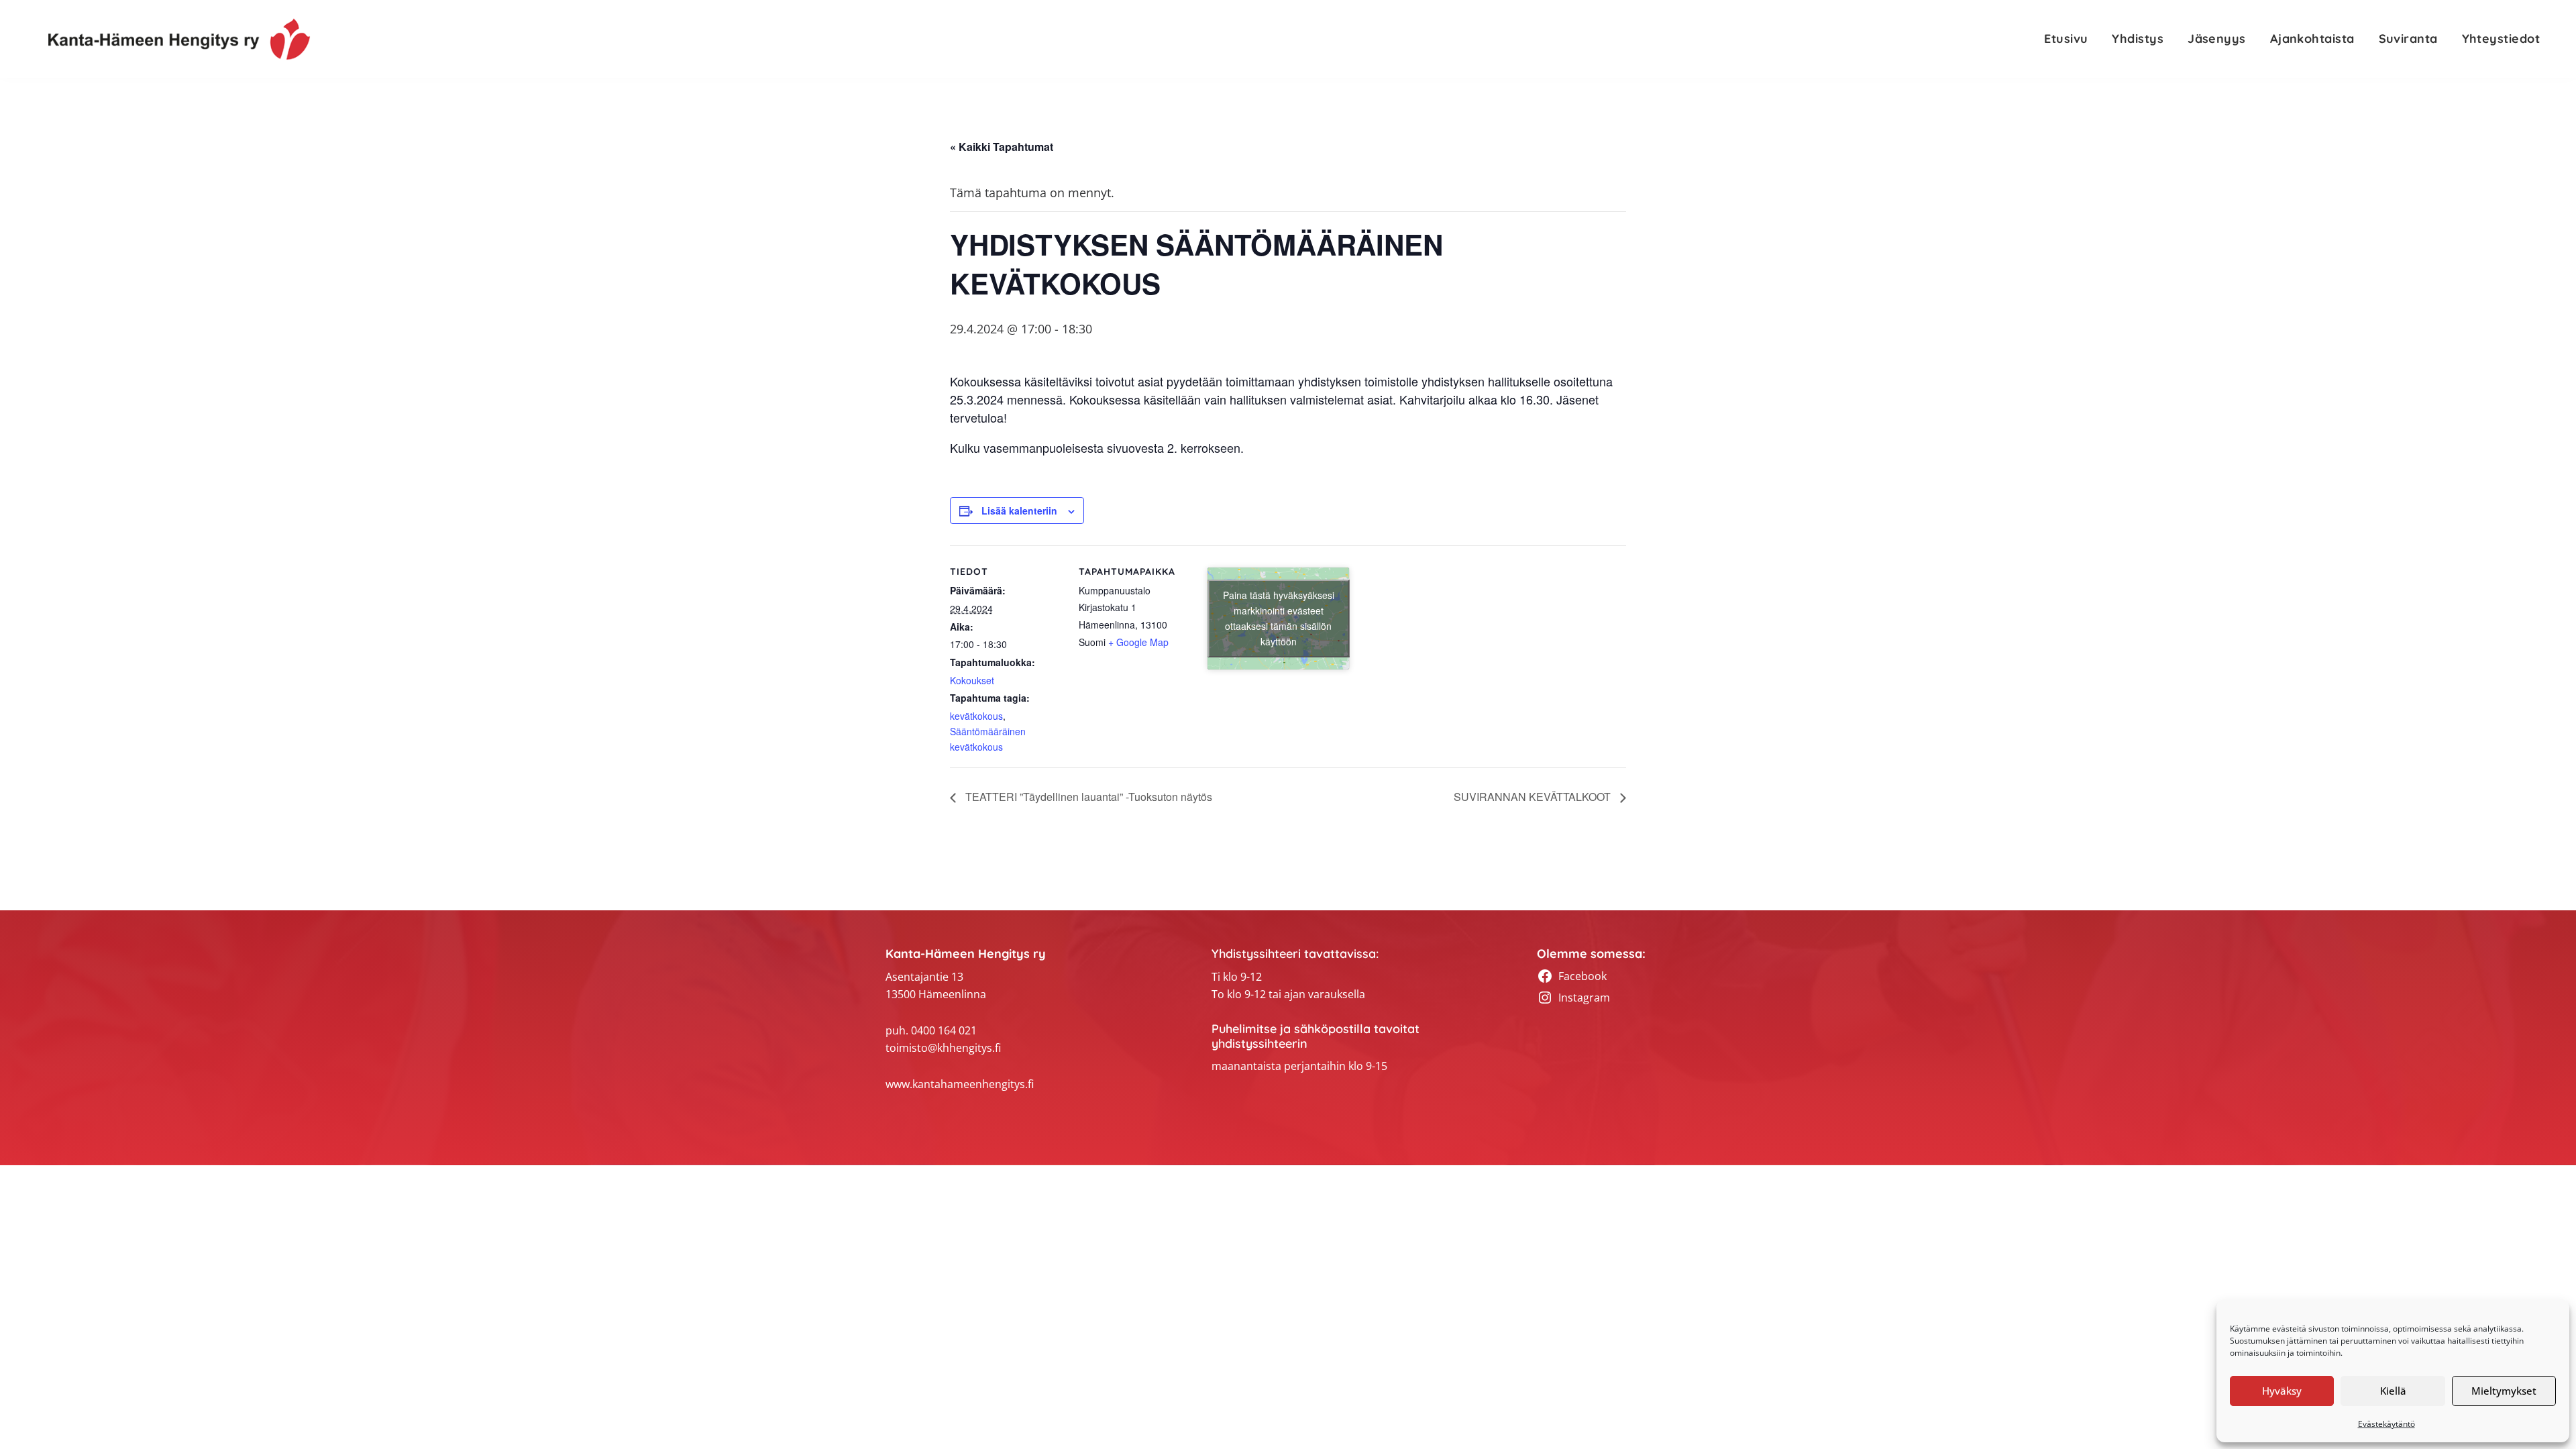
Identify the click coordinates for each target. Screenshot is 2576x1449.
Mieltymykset (2504, 1391)
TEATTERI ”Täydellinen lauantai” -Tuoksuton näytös (1087, 797)
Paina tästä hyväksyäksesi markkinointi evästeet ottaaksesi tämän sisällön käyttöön (1279, 618)
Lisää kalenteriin (1019, 511)
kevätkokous (976, 716)
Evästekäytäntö (2386, 1424)
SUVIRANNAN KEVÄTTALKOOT (1534, 797)
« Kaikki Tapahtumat (1002, 147)
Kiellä (2393, 1391)
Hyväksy (2282, 1391)
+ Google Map (1138, 642)
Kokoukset (972, 680)
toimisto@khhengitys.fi (943, 1048)
